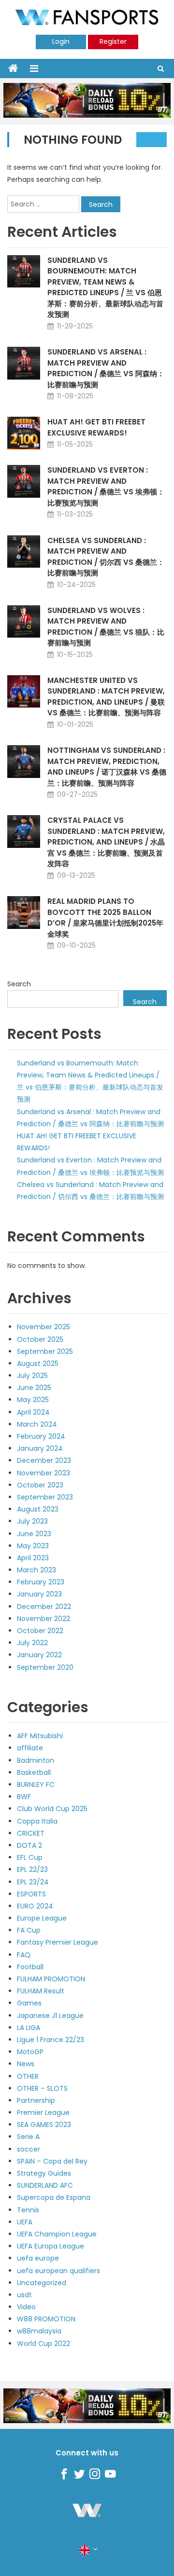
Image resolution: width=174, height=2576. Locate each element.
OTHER (28, 2076)
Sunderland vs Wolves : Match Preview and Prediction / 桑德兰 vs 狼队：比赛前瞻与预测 (106, 627)
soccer (29, 2149)
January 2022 (39, 1655)
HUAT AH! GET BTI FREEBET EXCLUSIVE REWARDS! (96, 427)
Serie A (28, 2137)
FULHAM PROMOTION (51, 1979)
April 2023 (33, 1558)
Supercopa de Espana (54, 2197)
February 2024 (41, 1436)
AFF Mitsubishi (40, 1736)
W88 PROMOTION (46, 2319)
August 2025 (38, 1363)
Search (19, 984)
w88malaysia (39, 2331)
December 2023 (44, 1460)
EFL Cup (30, 1857)
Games (29, 2003)
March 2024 (37, 1424)
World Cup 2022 (43, 2344)
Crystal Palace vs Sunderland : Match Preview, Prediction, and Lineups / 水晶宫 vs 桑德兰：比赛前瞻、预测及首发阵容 (106, 842)
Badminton (36, 1760)
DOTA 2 (29, 1845)
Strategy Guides (44, 2173)
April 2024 (33, 1412)
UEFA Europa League (51, 2246)
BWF (24, 1797)
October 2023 (40, 1485)
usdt (24, 2295)
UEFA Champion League (57, 2234)
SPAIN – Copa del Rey (52, 2161)
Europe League (42, 1918)
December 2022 (44, 1607)
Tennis (28, 2210)
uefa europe (38, 2258)
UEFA (25, 2222)
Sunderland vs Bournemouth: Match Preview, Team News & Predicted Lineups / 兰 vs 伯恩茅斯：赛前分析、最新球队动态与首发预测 (105, 287)
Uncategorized (42, 2283)
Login (61, 41)
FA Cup (29, 1930)
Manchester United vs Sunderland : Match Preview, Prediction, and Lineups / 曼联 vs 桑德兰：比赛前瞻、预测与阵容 (106, 697)
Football (30, 1967)
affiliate (30, 1748)
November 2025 (43, 1327)
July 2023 (32, 1521)
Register (113, 41)
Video (26, 2307)
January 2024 (40, 1448)
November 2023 (43, 1473)
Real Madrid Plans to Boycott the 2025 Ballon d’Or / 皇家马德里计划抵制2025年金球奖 (105, 918)
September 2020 (45, 1667)
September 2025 (45, 1351)
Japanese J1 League (50, 2016)
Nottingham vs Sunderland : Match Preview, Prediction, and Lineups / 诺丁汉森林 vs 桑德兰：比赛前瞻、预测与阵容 (107, 767)
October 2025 (40, 1339)
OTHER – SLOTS (42, 2088)
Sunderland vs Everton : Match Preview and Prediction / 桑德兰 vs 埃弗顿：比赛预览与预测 (106, 486)
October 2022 (40, 1631)
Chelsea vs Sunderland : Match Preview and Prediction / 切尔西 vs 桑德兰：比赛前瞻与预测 (106, 557)
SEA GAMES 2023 (44, 2125)
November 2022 (43, 1619)
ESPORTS (31, 1894)
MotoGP (30, 2052)
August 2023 (38, 1509)
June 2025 (34, 1388)
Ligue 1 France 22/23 (51, 2040)
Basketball (34, 1772)
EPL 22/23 (32, 1869)
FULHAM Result (41, 1991)
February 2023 (41, 1582)
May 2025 (33, 1400)
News (26, 2064)
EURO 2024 (35, 1906)
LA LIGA (29, 2028)
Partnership (36, 2100)
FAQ (24, 1955)
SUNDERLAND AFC (45, 2185)
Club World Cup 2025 (52, 1809)
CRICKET (31, 1833)
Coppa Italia (37, 1821)
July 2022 (32, 1643)
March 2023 (36, 1570)
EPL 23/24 (33, 1882)
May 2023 (33, 1546)
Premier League (43, 2113)
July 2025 (32, 1376)
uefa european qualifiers (58, 2271)
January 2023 (39, 1594)
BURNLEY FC (36, 1785)
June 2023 (34, 1534)
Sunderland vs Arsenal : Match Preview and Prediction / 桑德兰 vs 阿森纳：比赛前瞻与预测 (106, 368)
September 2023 (45, 1497)
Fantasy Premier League (58, 1942)
